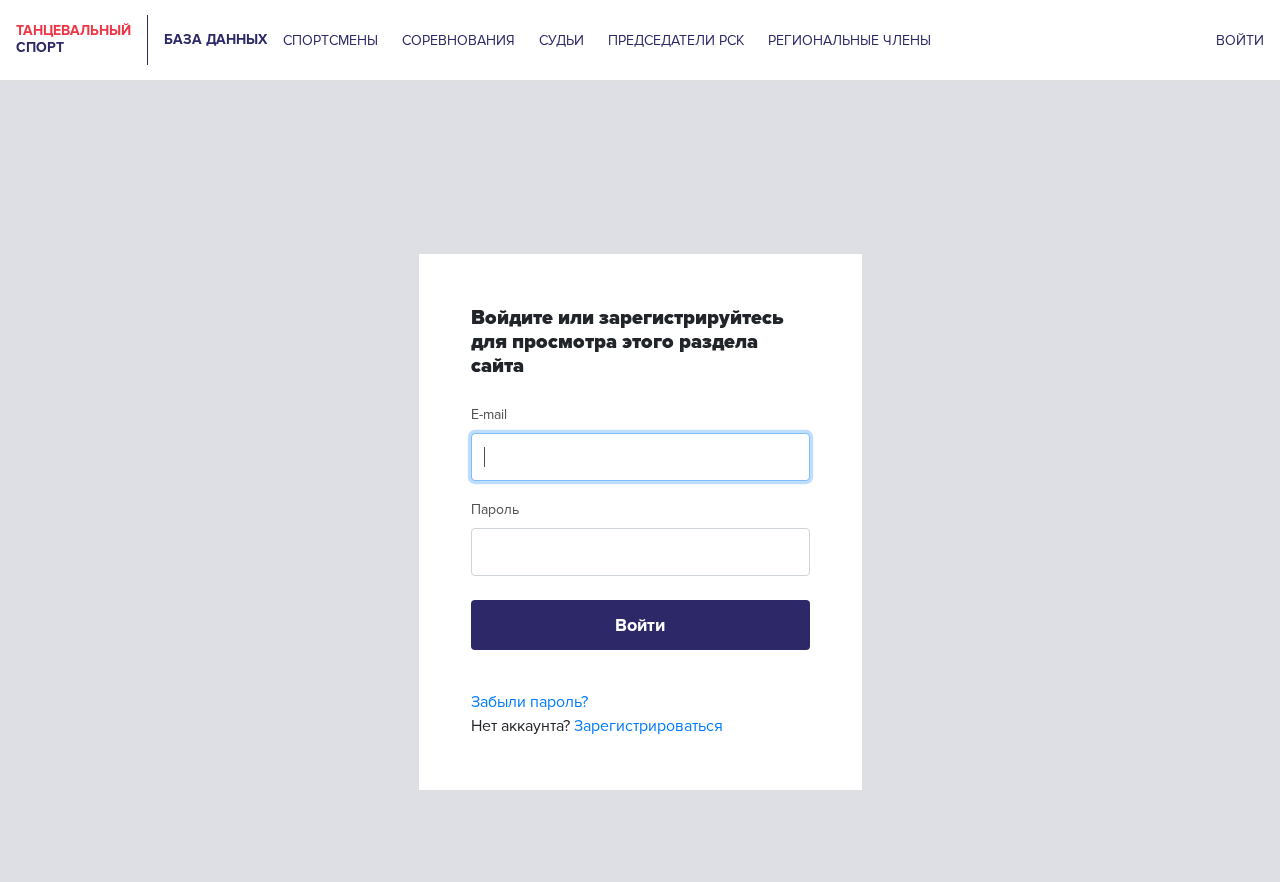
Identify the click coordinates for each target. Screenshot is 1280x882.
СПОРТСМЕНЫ (330, 40)
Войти (640, 625)
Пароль (495, 509)
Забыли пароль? (529, 702)
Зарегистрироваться (648, 726)
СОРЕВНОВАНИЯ (458, 40)
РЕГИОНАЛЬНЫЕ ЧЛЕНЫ (849, 40)
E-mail (489, 414)
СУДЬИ (561, 40)
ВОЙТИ (1240, 40)
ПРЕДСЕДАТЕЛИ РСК (676, 40)
